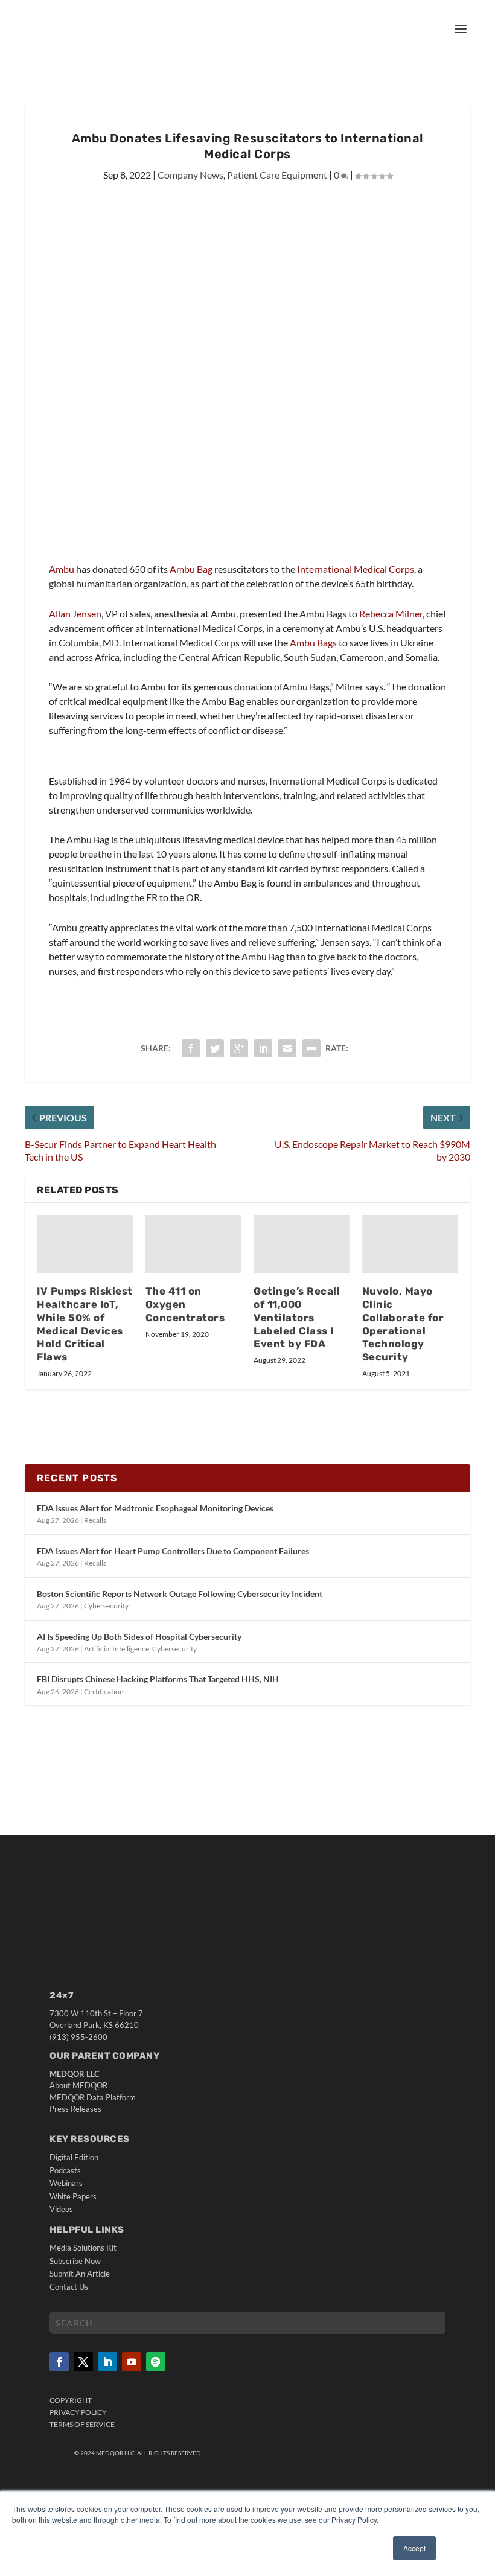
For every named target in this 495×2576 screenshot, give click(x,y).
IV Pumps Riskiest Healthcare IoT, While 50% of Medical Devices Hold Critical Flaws (85, 1324)
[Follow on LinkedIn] (107, 2362)
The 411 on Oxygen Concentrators (185, 1304)
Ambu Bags (313, 642)
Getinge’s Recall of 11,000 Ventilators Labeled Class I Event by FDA (297, 1317)
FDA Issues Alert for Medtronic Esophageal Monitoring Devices (155, 1508)
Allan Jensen (75, 614)
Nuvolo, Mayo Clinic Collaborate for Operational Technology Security (403, 1324)
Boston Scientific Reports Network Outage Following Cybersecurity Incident (180, 1594)
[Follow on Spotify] (156, 2362)
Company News (190, 175)
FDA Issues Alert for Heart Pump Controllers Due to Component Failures (173, 1551)
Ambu (62, 569)
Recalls (95, 1520)
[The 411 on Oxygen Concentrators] (194, 1244)
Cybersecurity (106, 1606)
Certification (104, 1691)
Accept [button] (414, 2548)
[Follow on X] (83, 2362)
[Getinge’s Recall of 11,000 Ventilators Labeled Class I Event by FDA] (302, 1244)
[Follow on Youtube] (132, 2362)
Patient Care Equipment (277, 175)
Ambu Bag (191, 569)
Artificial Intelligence (117, 1649)
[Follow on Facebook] (59, 2362)
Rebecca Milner (391, 614)
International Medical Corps (356, 569)
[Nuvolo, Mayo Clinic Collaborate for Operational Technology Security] (410, 1244)
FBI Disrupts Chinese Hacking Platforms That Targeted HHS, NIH (158, 1679)
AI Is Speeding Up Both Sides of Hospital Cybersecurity (139, 1637)
